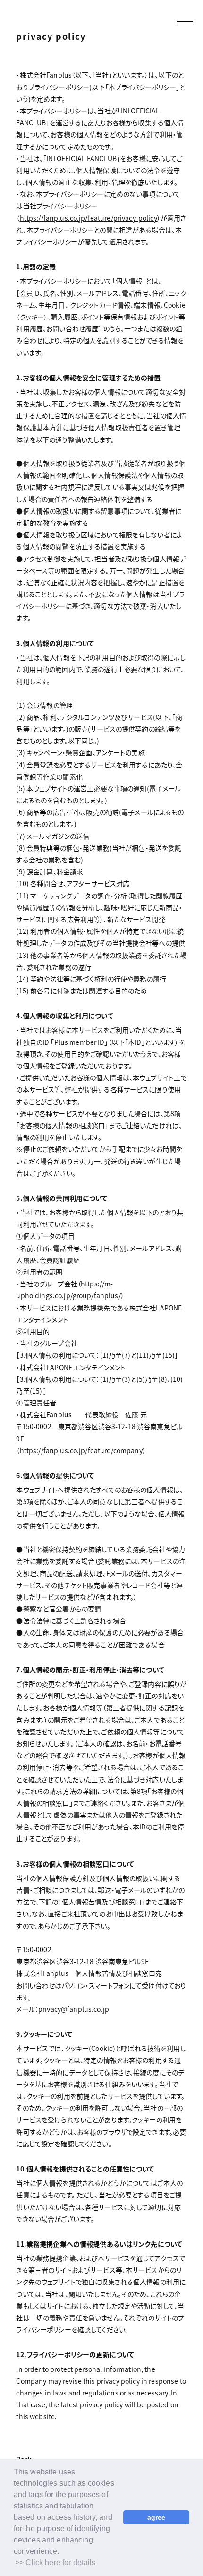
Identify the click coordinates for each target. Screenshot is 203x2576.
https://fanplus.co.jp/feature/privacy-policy (89, 218)
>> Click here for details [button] (55, 2563)
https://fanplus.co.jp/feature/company (81, 1450)
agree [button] (156, 2517)
